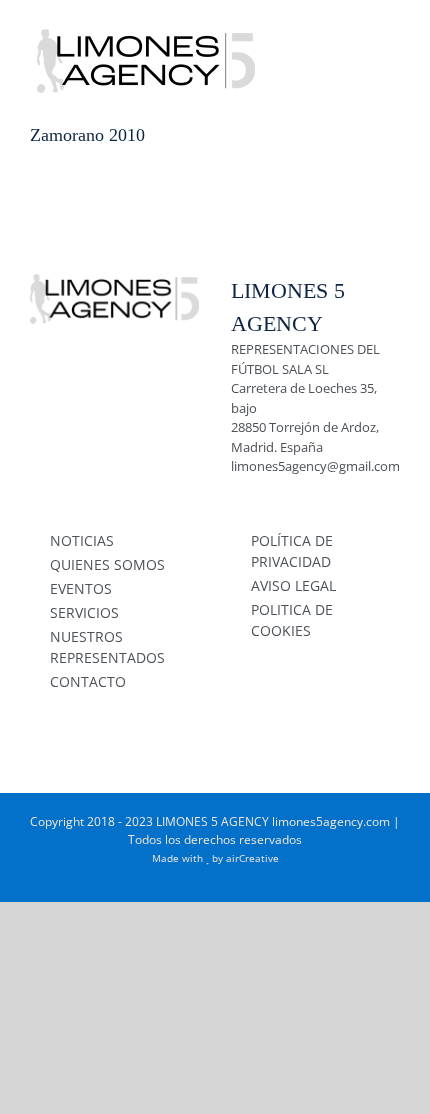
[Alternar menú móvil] (392, 30)
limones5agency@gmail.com (315, 466)
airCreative (252, 858)
